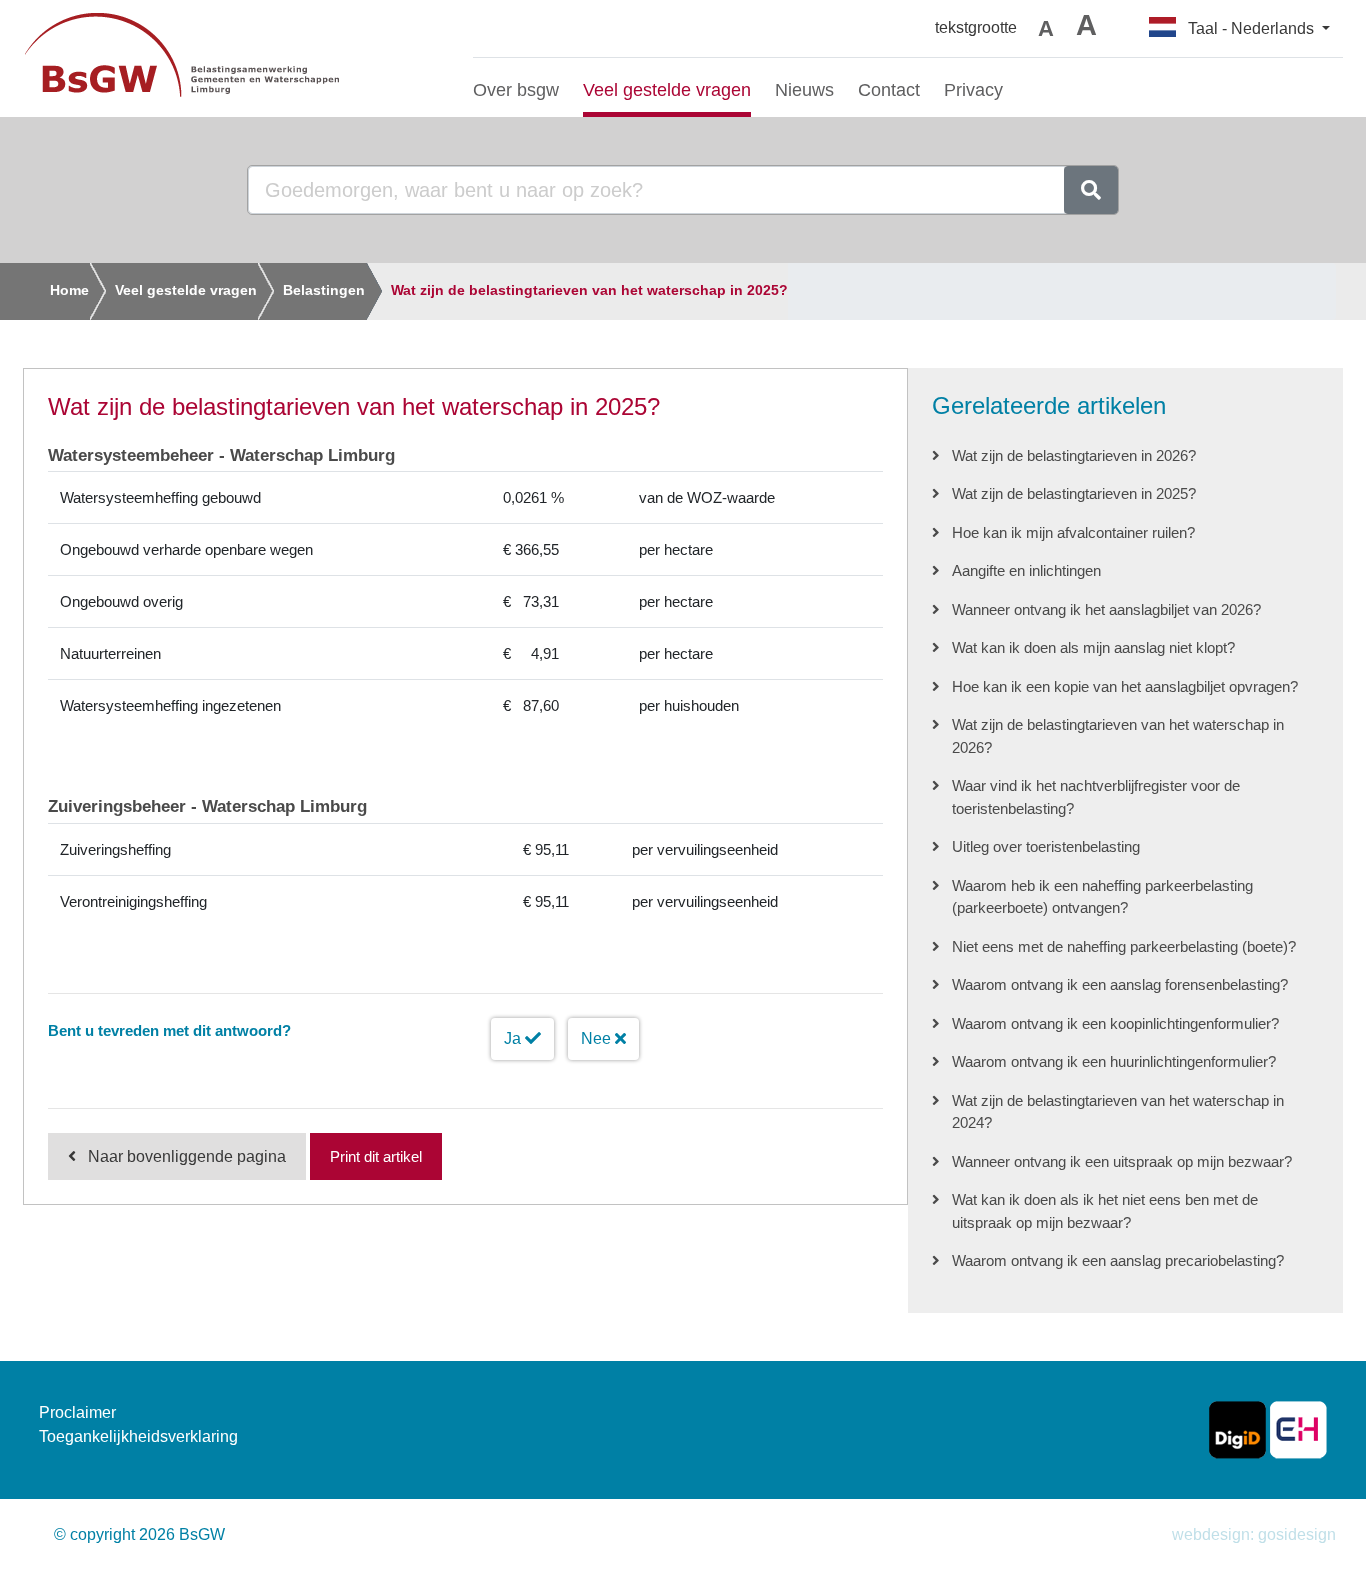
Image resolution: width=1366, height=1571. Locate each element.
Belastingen (324, 290)
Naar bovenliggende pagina (187, 1156)
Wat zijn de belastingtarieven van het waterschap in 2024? (1118, 1112)
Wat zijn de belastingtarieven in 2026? (1074, 455)
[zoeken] (1091, 190)
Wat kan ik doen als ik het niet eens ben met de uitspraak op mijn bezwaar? (1105, 1211)
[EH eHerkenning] (1298, 1428)
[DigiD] (1237, 1428)
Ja (514, 1038)
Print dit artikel (376, 1156)
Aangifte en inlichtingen (1026, 570)
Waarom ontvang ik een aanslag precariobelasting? (1118, 1260)
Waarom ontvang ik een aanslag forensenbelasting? (1120, 984)
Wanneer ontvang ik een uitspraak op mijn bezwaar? (1122, 1161)
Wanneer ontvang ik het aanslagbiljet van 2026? (1106, 609)
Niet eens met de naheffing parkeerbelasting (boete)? (1124, 946)
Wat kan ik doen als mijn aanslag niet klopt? (1093, 647)
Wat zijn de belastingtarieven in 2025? (1074, 493)
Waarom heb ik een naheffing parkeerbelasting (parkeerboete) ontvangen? (1102, 897)
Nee (598, 1038)
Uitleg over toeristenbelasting (1046, 846)
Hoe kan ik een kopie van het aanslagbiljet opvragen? (1125, 686)
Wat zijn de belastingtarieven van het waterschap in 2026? (1118, 736)
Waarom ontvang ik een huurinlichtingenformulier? (1114, 1061)
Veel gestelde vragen (186, 290)
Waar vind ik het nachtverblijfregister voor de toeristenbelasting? (1096, 797)
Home (69, 290)
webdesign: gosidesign (1254, 1534)
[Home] (233, 58)
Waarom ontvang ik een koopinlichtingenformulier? (1115, 1023)
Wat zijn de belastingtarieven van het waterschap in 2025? (589, 290)
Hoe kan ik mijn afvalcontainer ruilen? (1073, 532)
